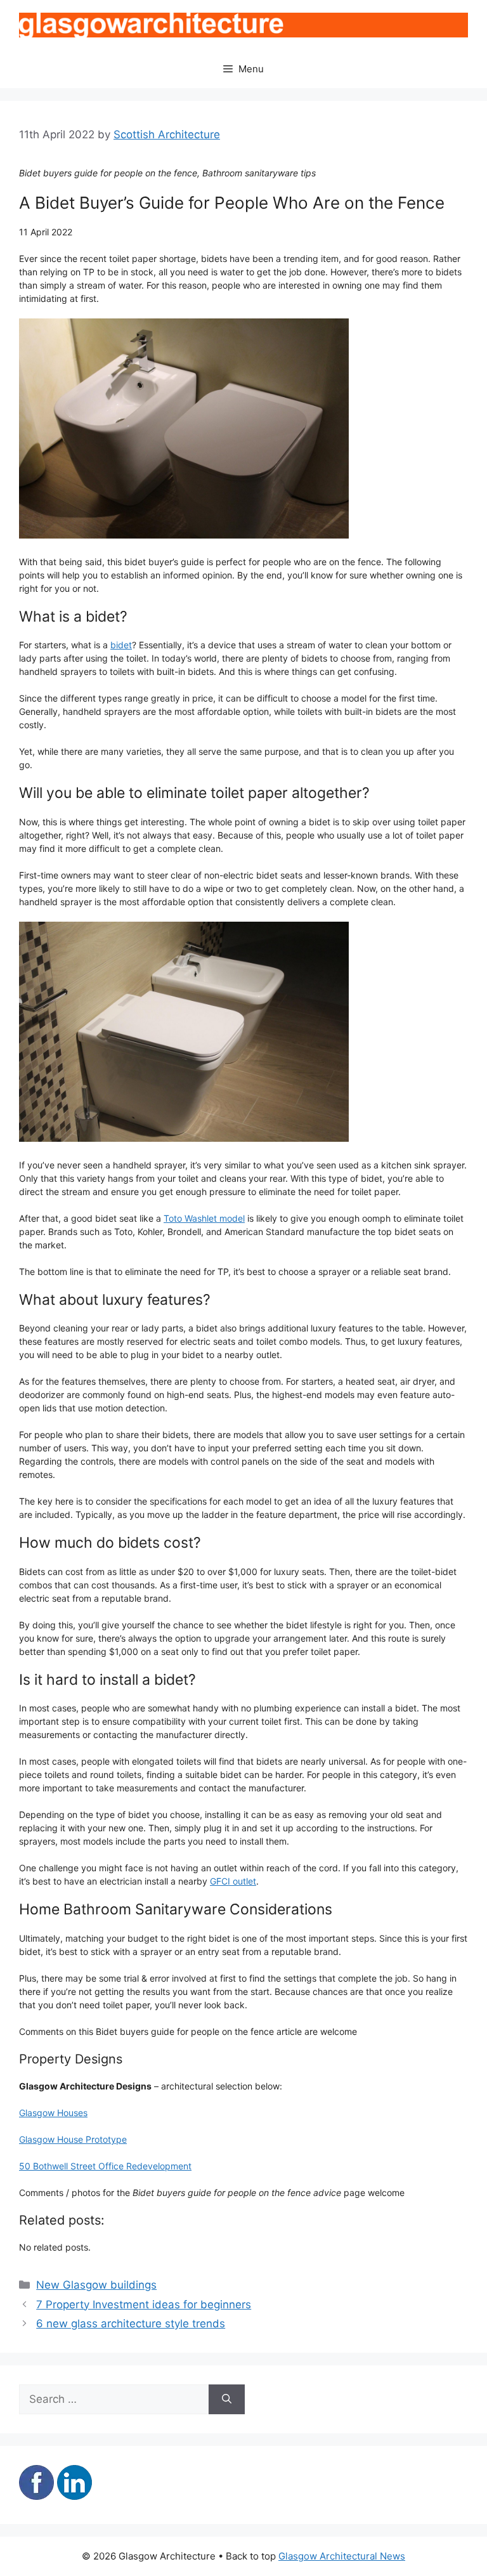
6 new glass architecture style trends (131, 2324)
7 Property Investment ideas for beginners (144, 2305)
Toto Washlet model (204, 1218)
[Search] (227, 2400)
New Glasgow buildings (96, 2285)
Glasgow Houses (53, 2113)
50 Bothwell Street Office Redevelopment (105, 2166)
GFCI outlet (233, 1881)
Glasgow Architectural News (342, 2556)
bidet (121, 645)
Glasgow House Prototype (73, 2139)
